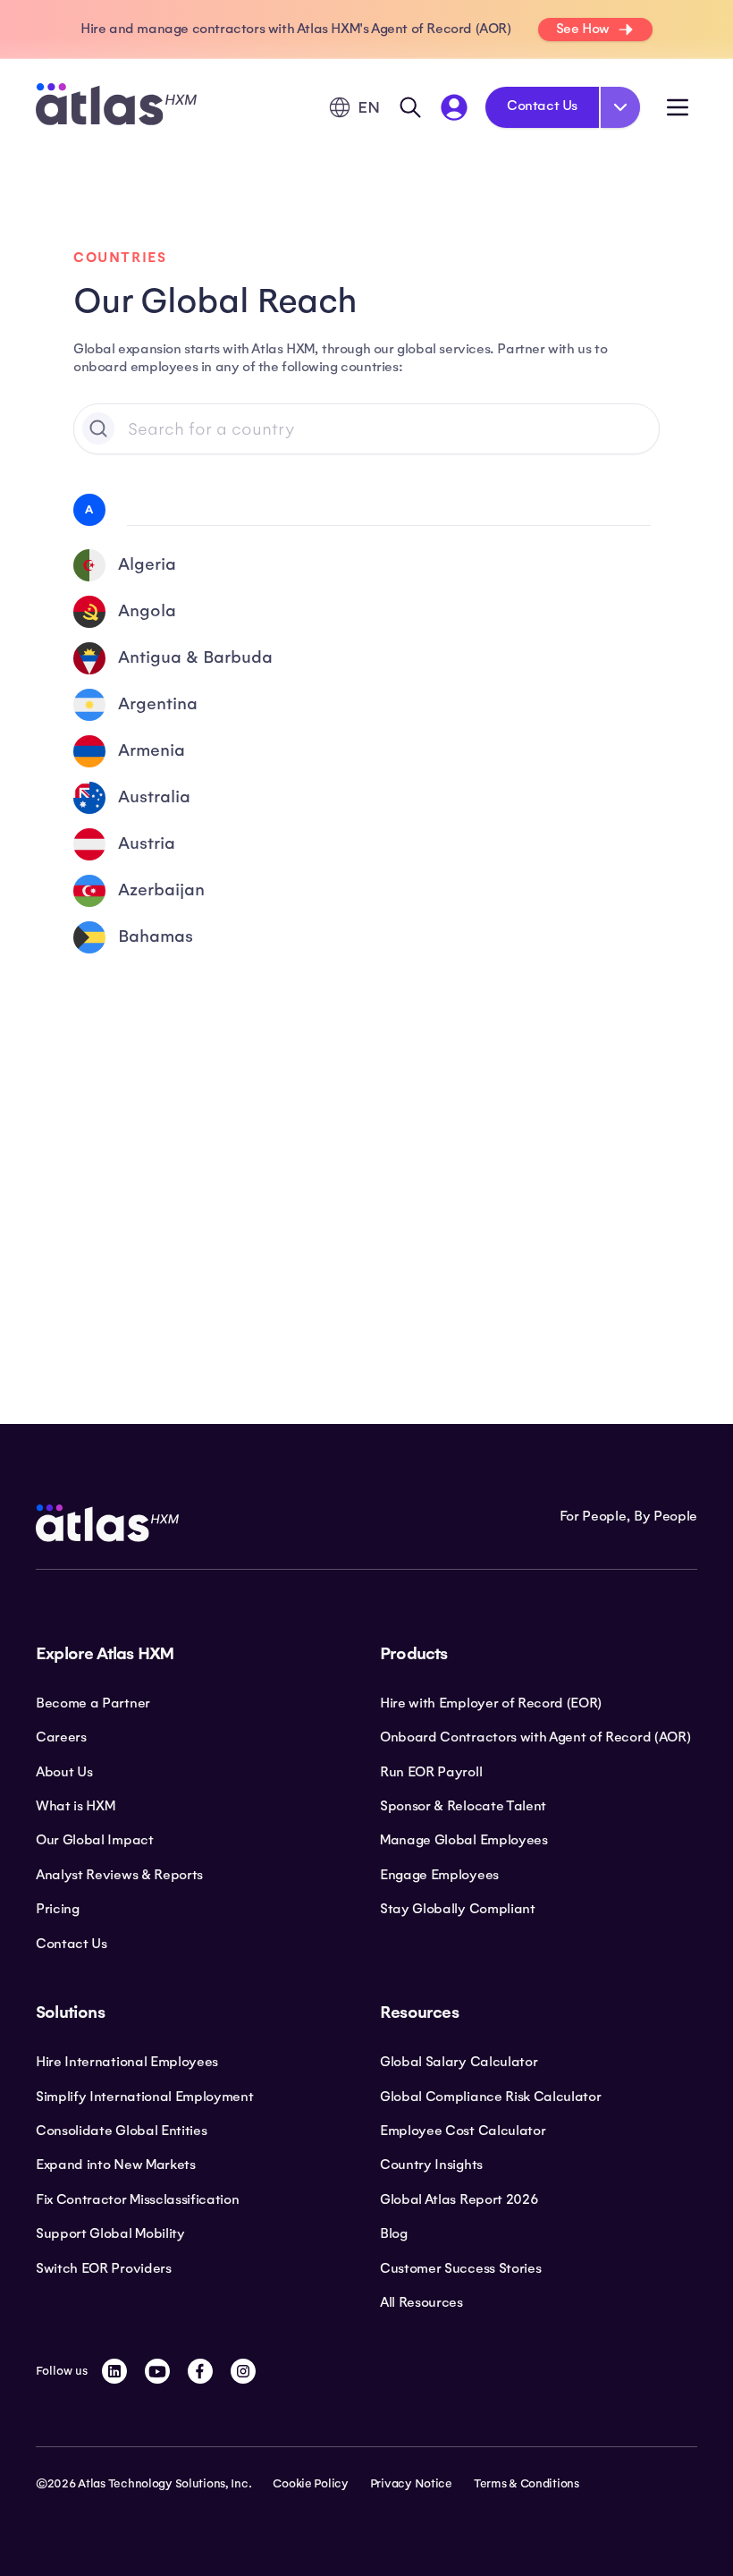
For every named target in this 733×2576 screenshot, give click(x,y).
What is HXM (75, 1806)
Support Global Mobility (110, 2233)
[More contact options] (620, 107)
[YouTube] (157, 2371)
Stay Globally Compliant (458, 1909)
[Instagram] (243, 2371)
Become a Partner (93, 1703)
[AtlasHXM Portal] (454, 107)
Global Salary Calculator (459, 2062)
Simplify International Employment (144, 2097)
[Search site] (410, 107)
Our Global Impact (95, 1840)
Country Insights (431, 2165)
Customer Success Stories (460, 2268)
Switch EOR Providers (104, 2268)
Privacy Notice (411, 2484)
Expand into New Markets (116, 2165)
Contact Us (542, 106)
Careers (61, 1737)
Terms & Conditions (527, 2484)
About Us (64, 1772)
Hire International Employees (127, 2062)
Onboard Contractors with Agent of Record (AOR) (535, 1737)
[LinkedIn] (114, 2371)
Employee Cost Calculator (463, 2131)
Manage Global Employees (464, 1840)
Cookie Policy (310, 2484)
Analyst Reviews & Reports (119, 1875)
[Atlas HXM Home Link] (116, 107)
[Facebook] (200, 2371)
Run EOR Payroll (431, 1772)
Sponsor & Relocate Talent (463, 1806)
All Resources (421, 2302)
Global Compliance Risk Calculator (490, 2097)
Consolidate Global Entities (121, 2131)
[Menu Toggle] (678, 107)
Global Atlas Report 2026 (459, 2199)
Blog (394, 2233)
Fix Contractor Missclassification (137, 2199)
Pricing (58, 1909)
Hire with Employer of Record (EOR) (491, 1703)
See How (583, 29)
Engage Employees (439, 1875)
